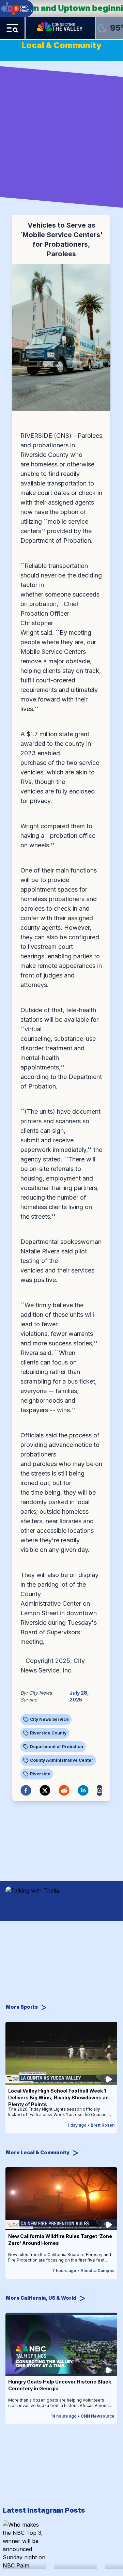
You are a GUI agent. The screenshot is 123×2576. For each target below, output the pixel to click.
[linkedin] (83, 1790)
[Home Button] (60, 28)
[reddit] (64, 1790)
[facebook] (26, 1790)
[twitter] (45, 1790)
